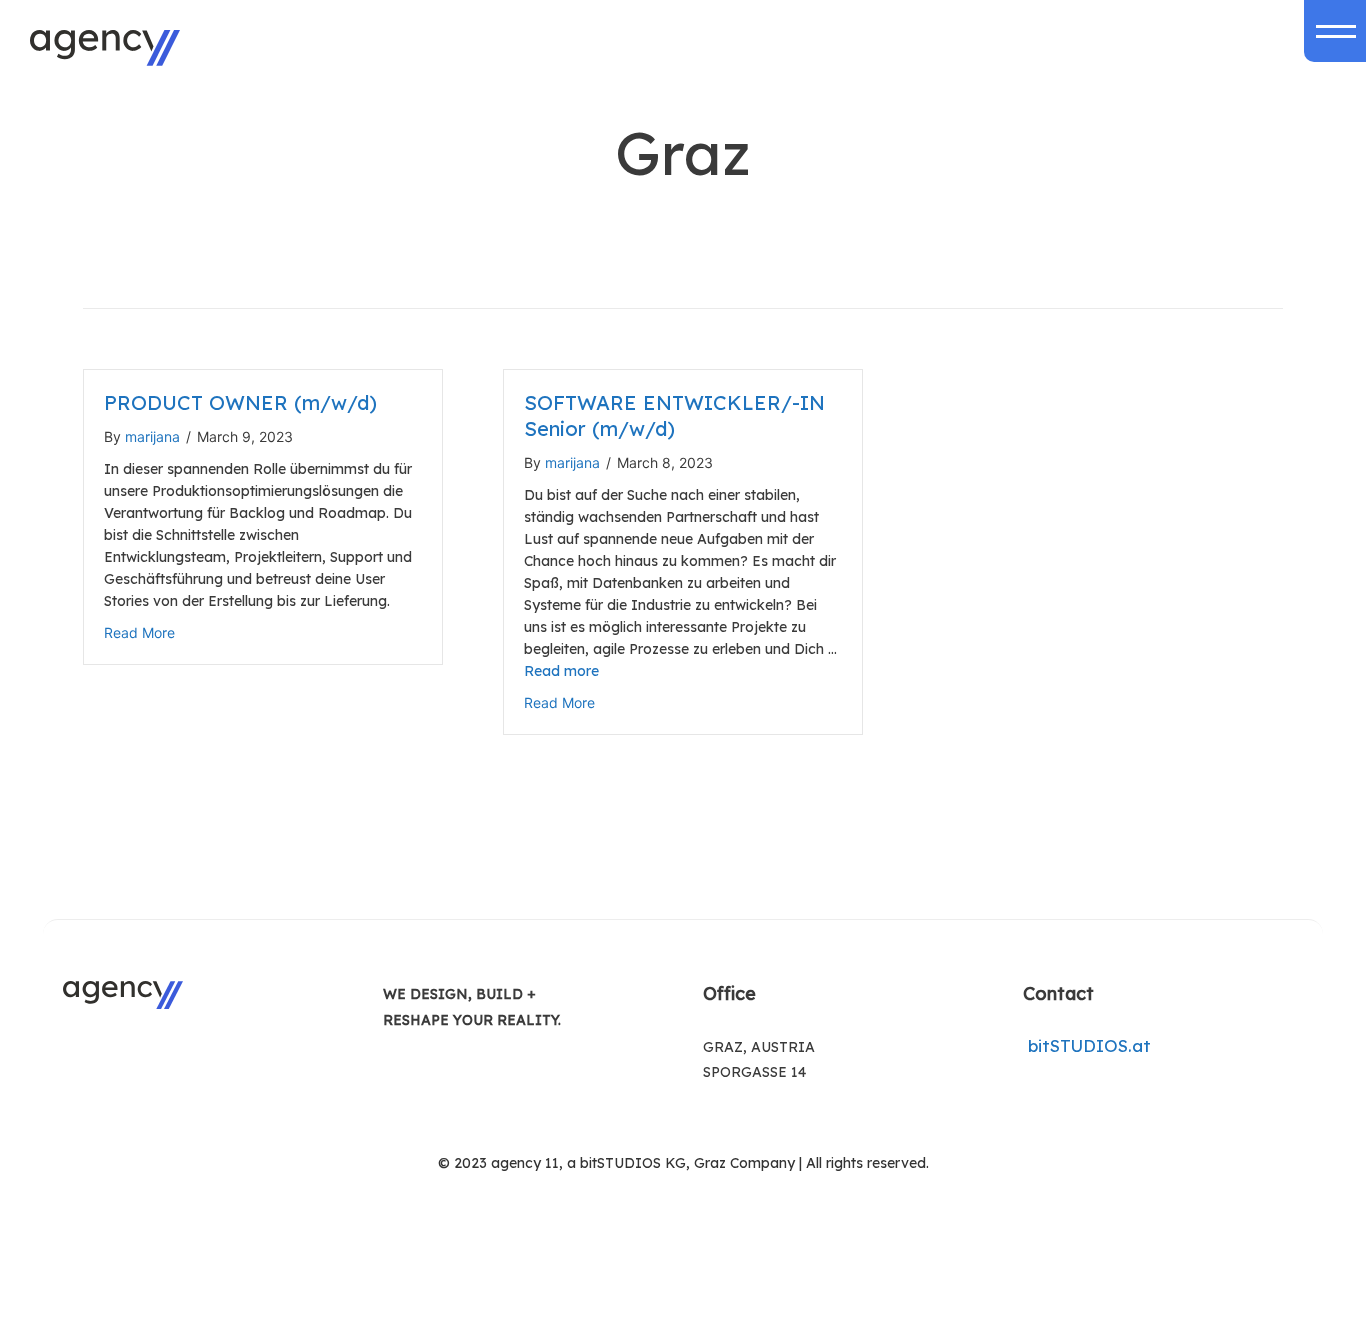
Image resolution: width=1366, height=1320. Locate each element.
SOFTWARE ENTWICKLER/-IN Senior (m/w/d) (674, 415)
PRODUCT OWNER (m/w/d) (240, 402)
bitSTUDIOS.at (1087, 1045)
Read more (561, 671)
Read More (139, 632)
